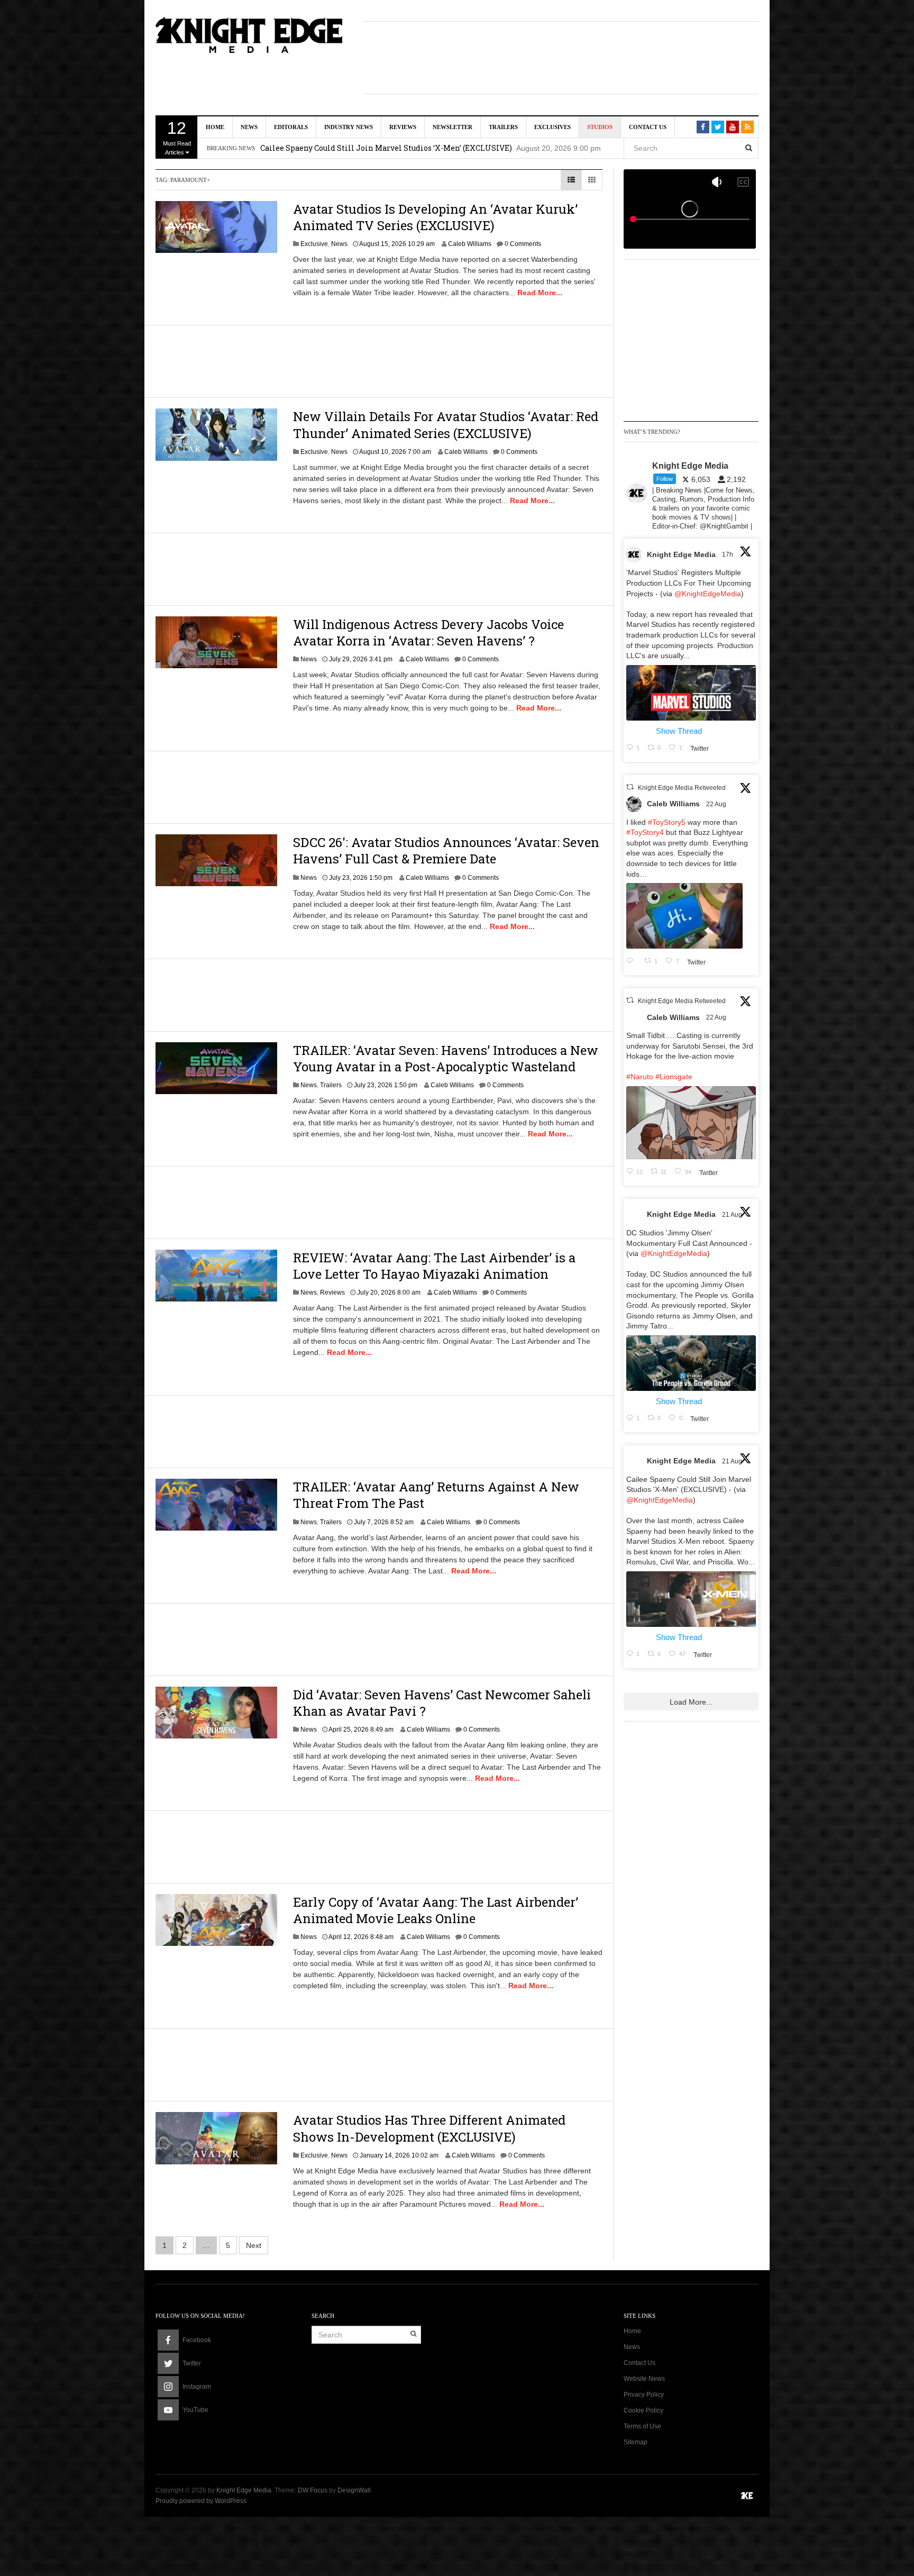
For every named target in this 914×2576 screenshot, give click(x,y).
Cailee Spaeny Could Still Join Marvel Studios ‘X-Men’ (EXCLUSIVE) (386, 143)
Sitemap (636, 2442)
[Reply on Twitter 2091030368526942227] (633, 961)
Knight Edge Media (681, 554)
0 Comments (523, 244)
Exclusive (314, 244)
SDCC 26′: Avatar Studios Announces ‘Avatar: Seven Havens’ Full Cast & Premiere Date (446, 850)
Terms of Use (642, 2426)
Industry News (349, 127)
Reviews (403, 127)
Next (254, 2245)
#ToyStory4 (645, 832)
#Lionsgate (674, 1077)
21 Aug (733, 1215)
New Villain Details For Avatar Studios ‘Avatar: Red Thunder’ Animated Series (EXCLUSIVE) (446, 425)
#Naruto (640, 1077)
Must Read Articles (177, 137)
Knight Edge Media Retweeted (682, 788)
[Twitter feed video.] (684, 916)
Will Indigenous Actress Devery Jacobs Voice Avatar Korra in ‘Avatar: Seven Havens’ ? (428, 632)
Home (215, 127)
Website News (644, 2379)
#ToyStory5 (667, 822)
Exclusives (552, 127)
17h (728, 554)
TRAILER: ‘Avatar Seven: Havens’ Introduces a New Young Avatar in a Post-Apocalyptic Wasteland (446, 1058)
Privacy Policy (644, 2395)
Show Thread (679, 731)
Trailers (503, 127)
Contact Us (648, 127)
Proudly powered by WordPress (201, 2501)
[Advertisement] (561, 56)
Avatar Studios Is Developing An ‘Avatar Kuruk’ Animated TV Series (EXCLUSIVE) (435, 217)
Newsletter (453, 127)
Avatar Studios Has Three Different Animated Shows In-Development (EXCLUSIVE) (429, 2128)
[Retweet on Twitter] (630, 787)
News (249, 127)
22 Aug (717, 804)
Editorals (291, 127)
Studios (600, 127)
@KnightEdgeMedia (708, 594)
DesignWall (354, 2490)
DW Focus (313, 2490)
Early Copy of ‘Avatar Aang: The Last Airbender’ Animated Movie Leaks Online (436, 1910)
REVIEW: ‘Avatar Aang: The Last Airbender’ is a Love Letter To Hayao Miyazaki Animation (434, 1266)
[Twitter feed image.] (691, 693)
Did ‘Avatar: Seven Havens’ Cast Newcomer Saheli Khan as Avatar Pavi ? (442, 1703)
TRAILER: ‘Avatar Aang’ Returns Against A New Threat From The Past (436, 1495)
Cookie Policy (643, 2410)
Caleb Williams (470, 244)
